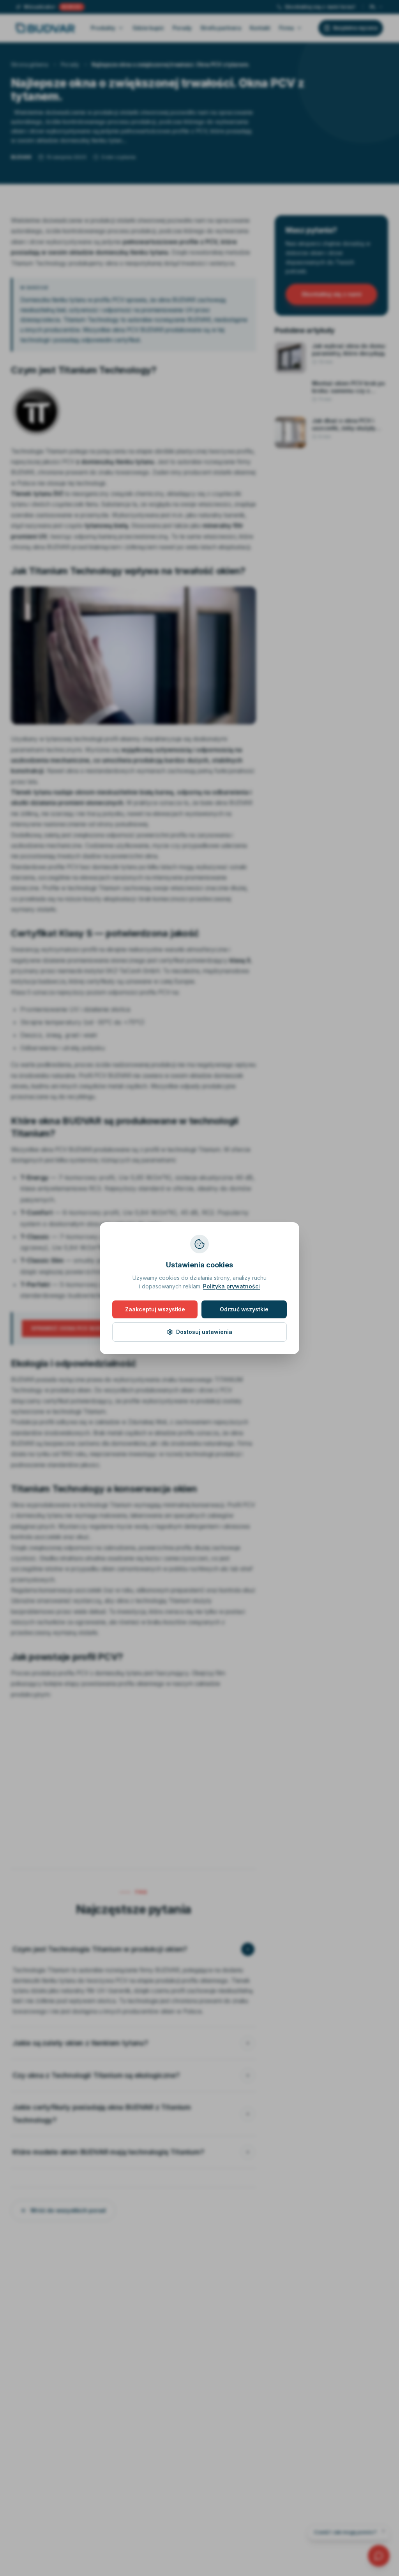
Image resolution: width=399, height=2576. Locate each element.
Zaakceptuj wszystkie (155, 1309)
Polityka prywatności (231, 1286)
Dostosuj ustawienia (204, 1332)
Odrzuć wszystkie (244, 1309)
